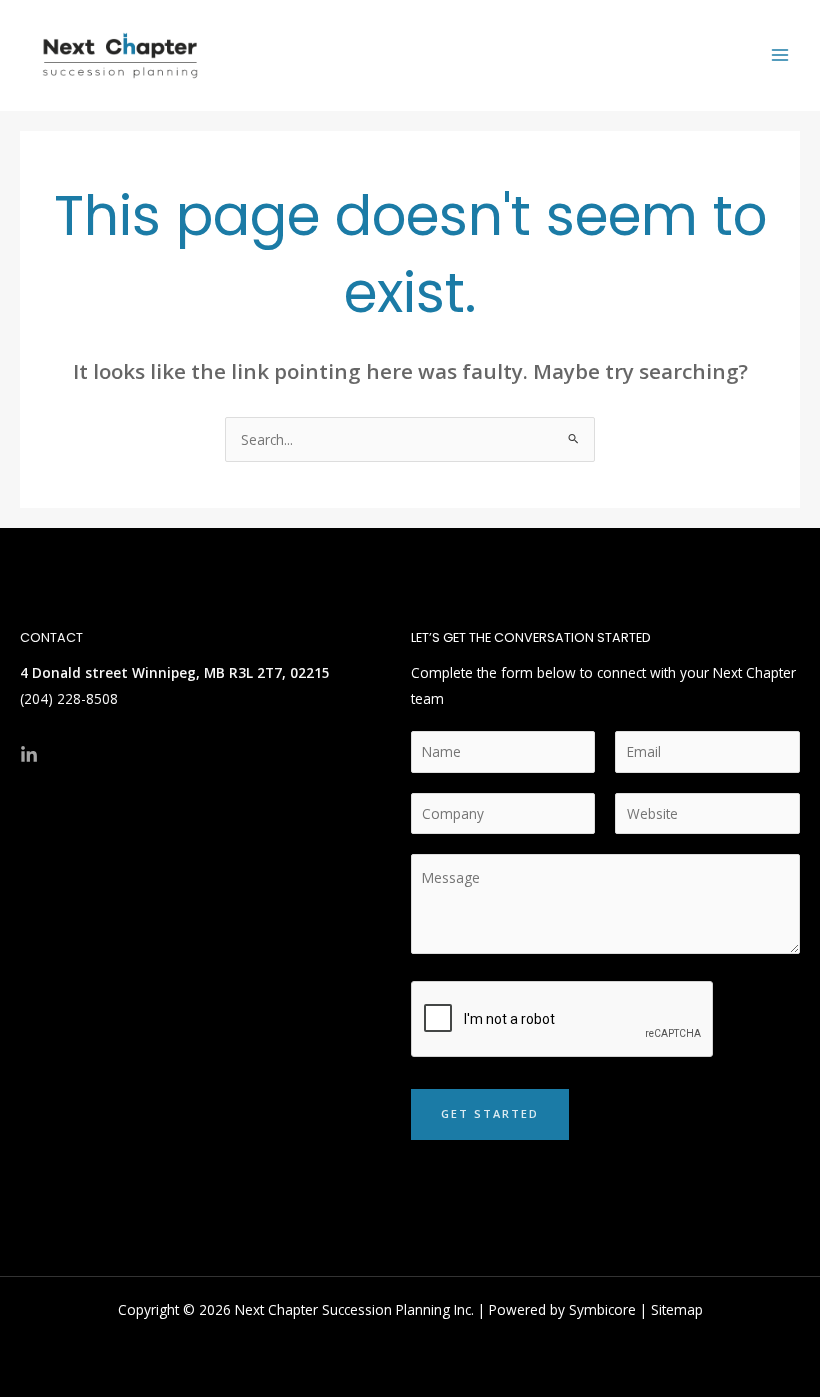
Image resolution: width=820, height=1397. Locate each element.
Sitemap (677, 1309)
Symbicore (602, 1309)
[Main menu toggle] (780, 55)
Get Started (490, 1113)
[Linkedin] (29, 755)
